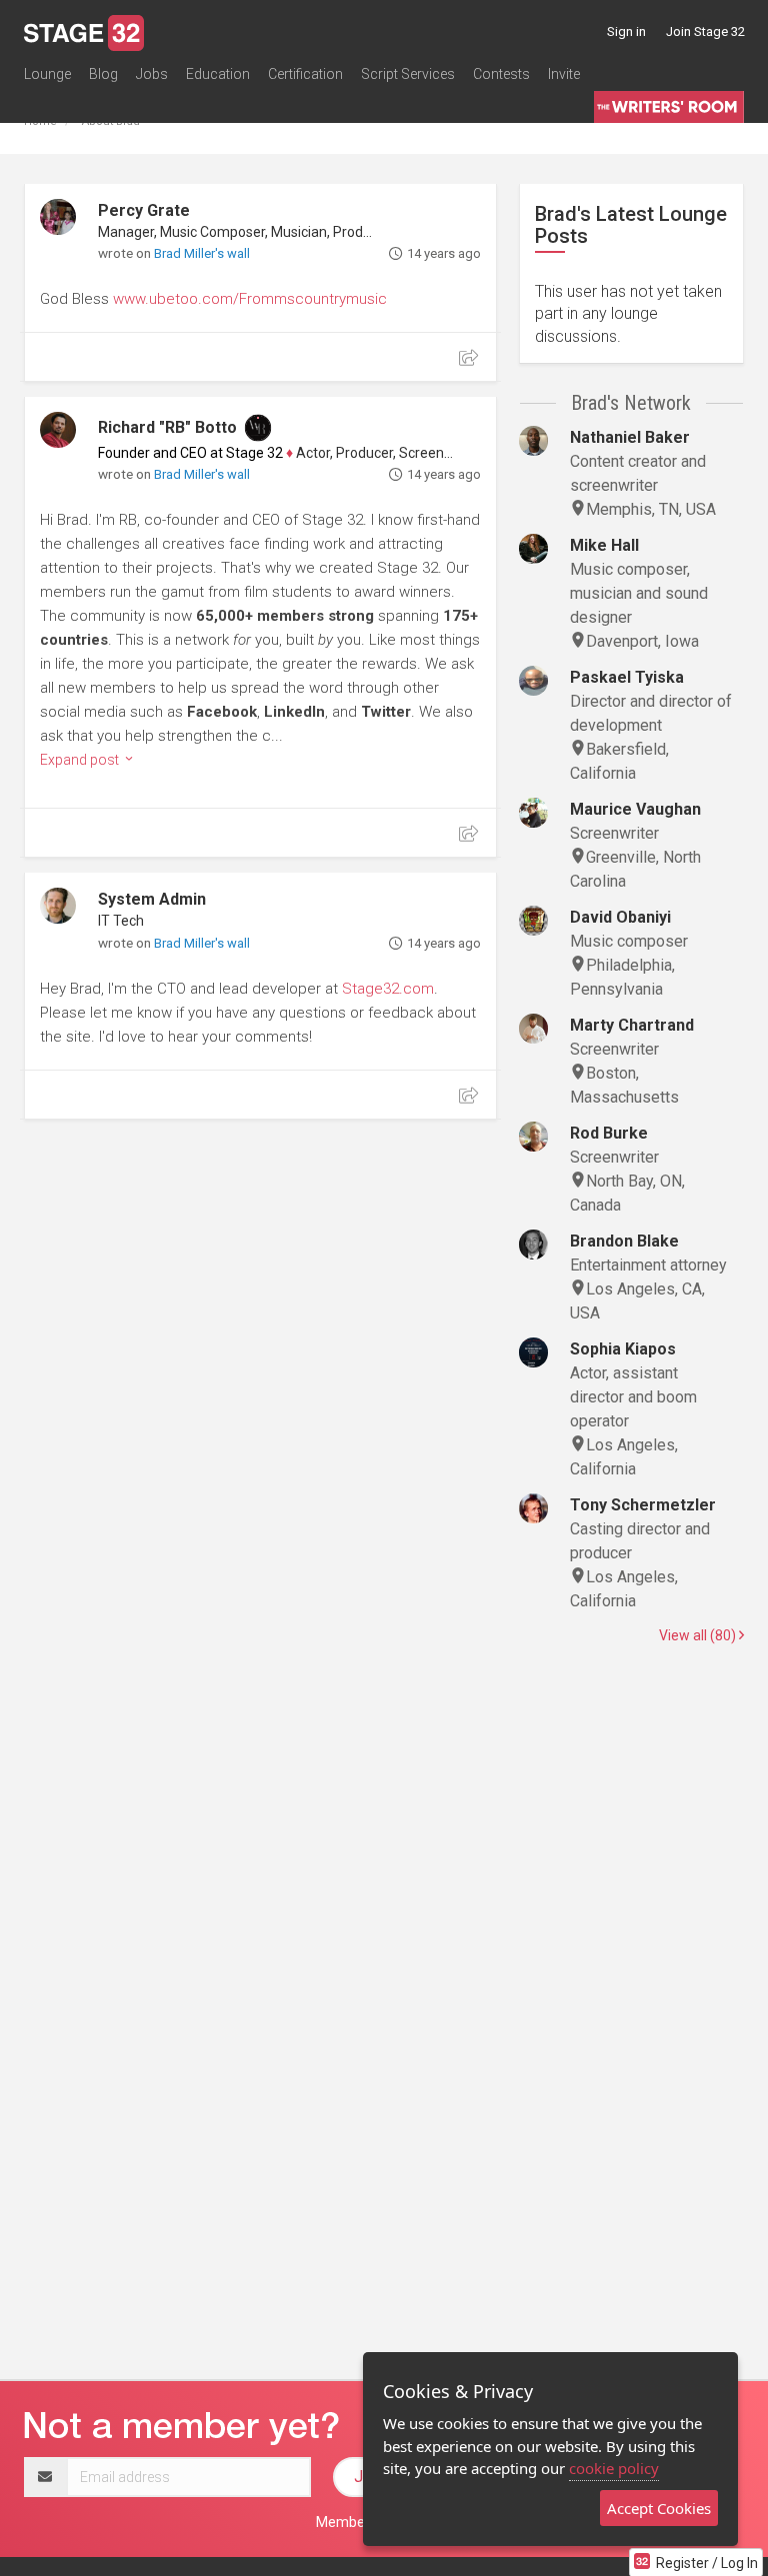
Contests (501, 74)
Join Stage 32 (705, 31)
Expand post (81, 760)
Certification (305, 74)
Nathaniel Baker (630, 437)
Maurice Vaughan (635, 809)
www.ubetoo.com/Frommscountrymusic (250, 299)
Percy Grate (144, 210)
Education (218, 74)
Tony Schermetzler (643, 1505)
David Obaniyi (620, 917)
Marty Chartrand (632, 1025)
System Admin (152, 899)
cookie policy (614, 2468)
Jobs (152, 74)
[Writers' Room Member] (258, 428)
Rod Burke (609, 1133)
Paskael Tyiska (627, 677)
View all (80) (699, 1635)
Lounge (47, 74)
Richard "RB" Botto (167, 427)
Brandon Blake (624, 1241)
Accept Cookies (659, 2508)
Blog (103, 74)
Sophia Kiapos (623, 1349)
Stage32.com (388, 989)
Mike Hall (604, 545)
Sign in (626, 31)
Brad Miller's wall (202, 253)
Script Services (408, 74)
